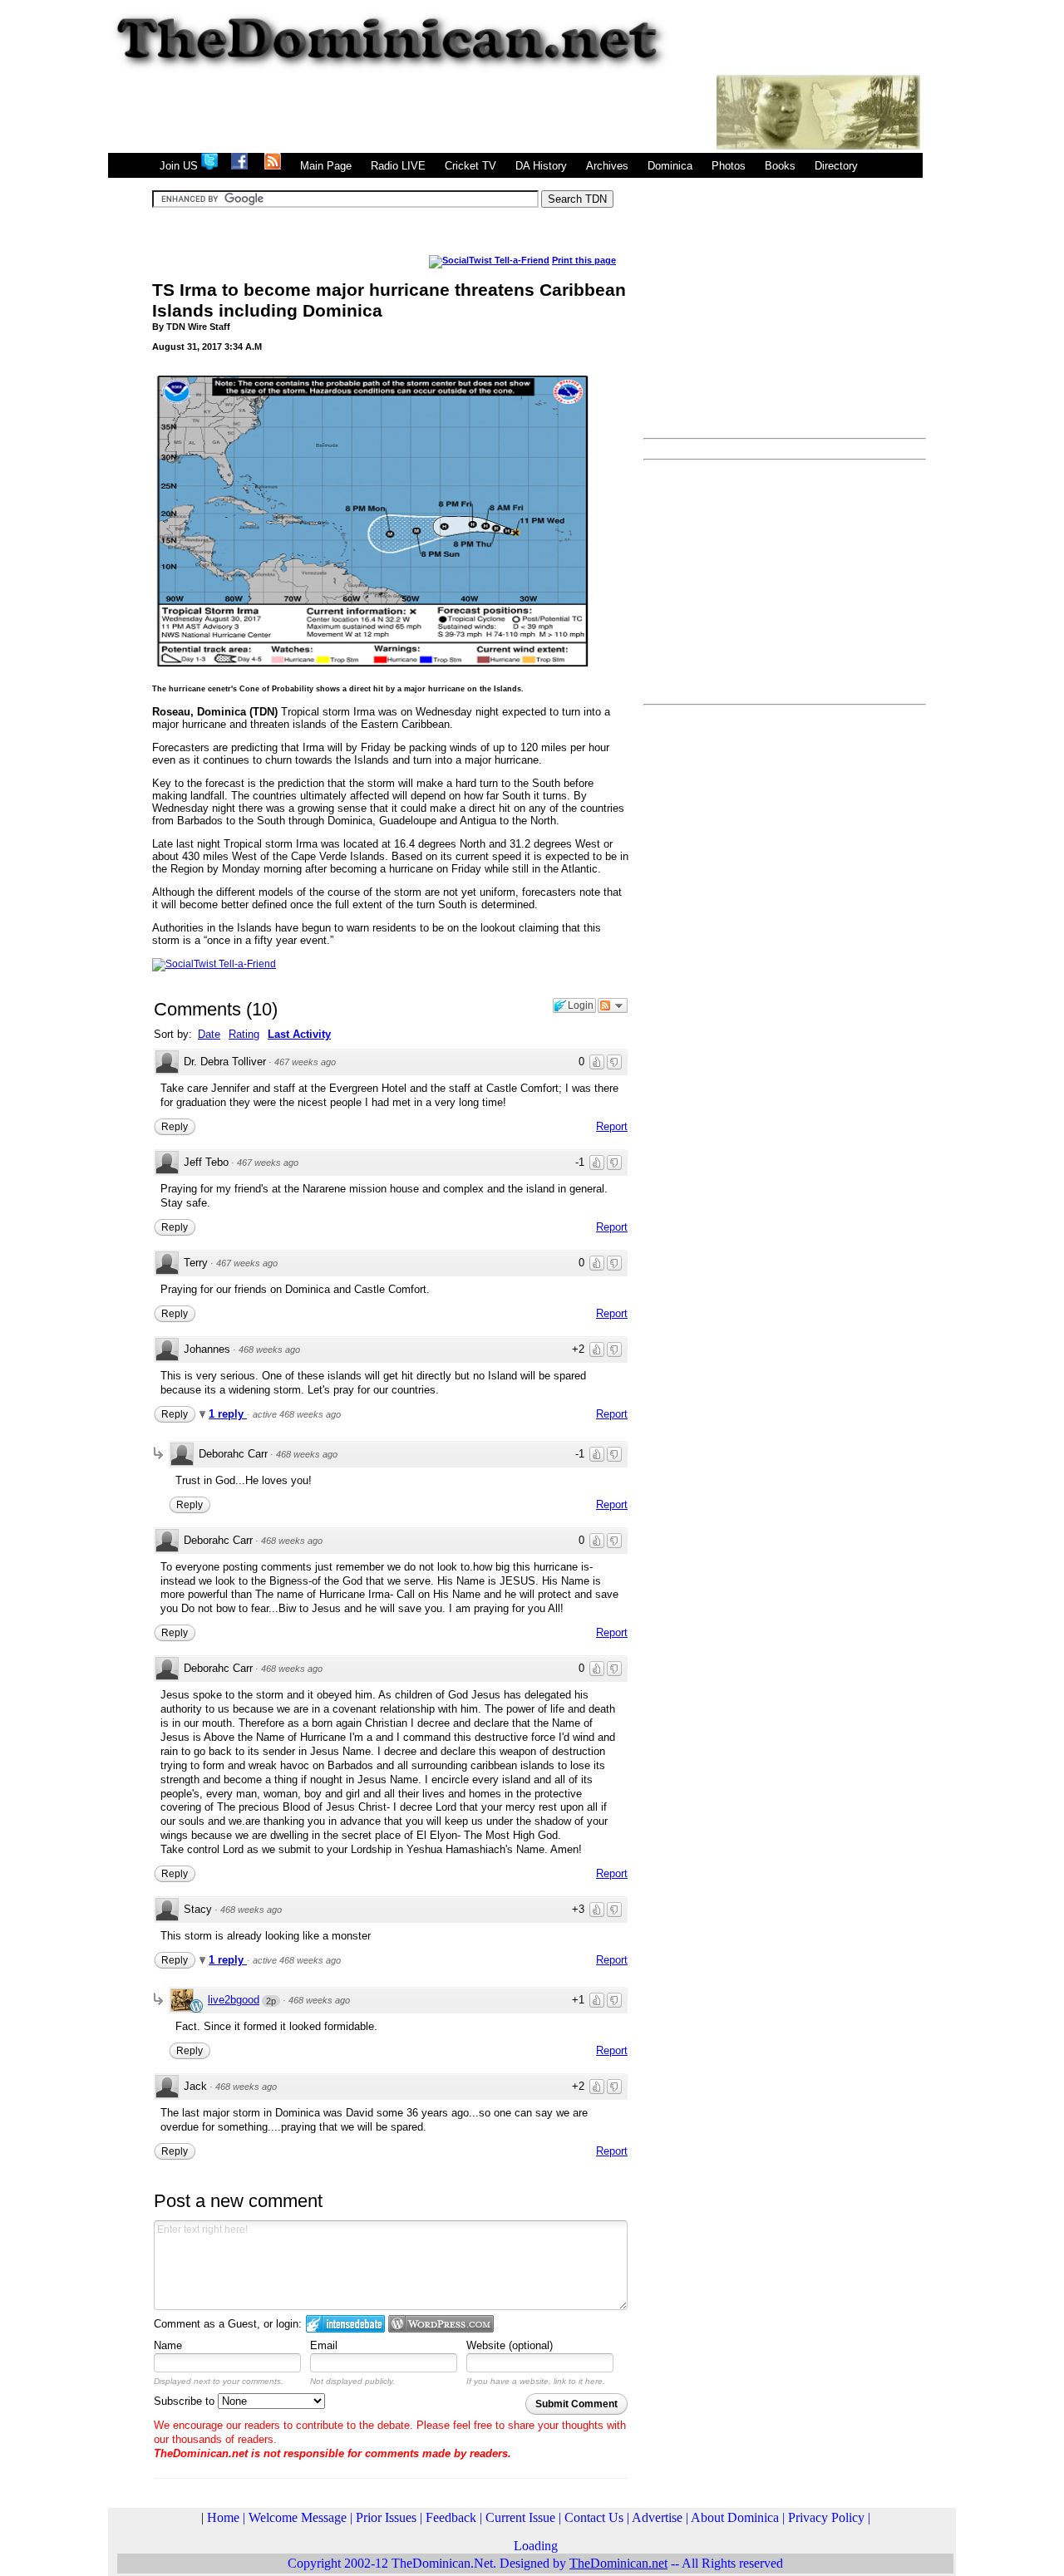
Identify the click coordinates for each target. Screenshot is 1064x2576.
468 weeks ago (269, 1349)
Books (780, 166)
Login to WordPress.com (441, 2324)
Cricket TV (470, 166)
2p (271, 2001)
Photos (729, 166)
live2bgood (234, 2000)
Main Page (326, 166)
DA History (541, 166)
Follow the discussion (613, 1005)
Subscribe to (186, 2401)
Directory (836, 166)
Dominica (670, 166)
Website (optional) (510, 2345)
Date (209, 1034)
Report (612, 1126)
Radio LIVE (398, 166)
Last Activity (299, 1034)
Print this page (584, 260)
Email (324, 2345)
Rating (244, 1034)
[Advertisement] (411, 112)
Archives (607, 166)
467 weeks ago (305, 1062)
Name (168, 2345)
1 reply (228, 1414)
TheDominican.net (618, 2563)
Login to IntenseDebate (345, 2324)
